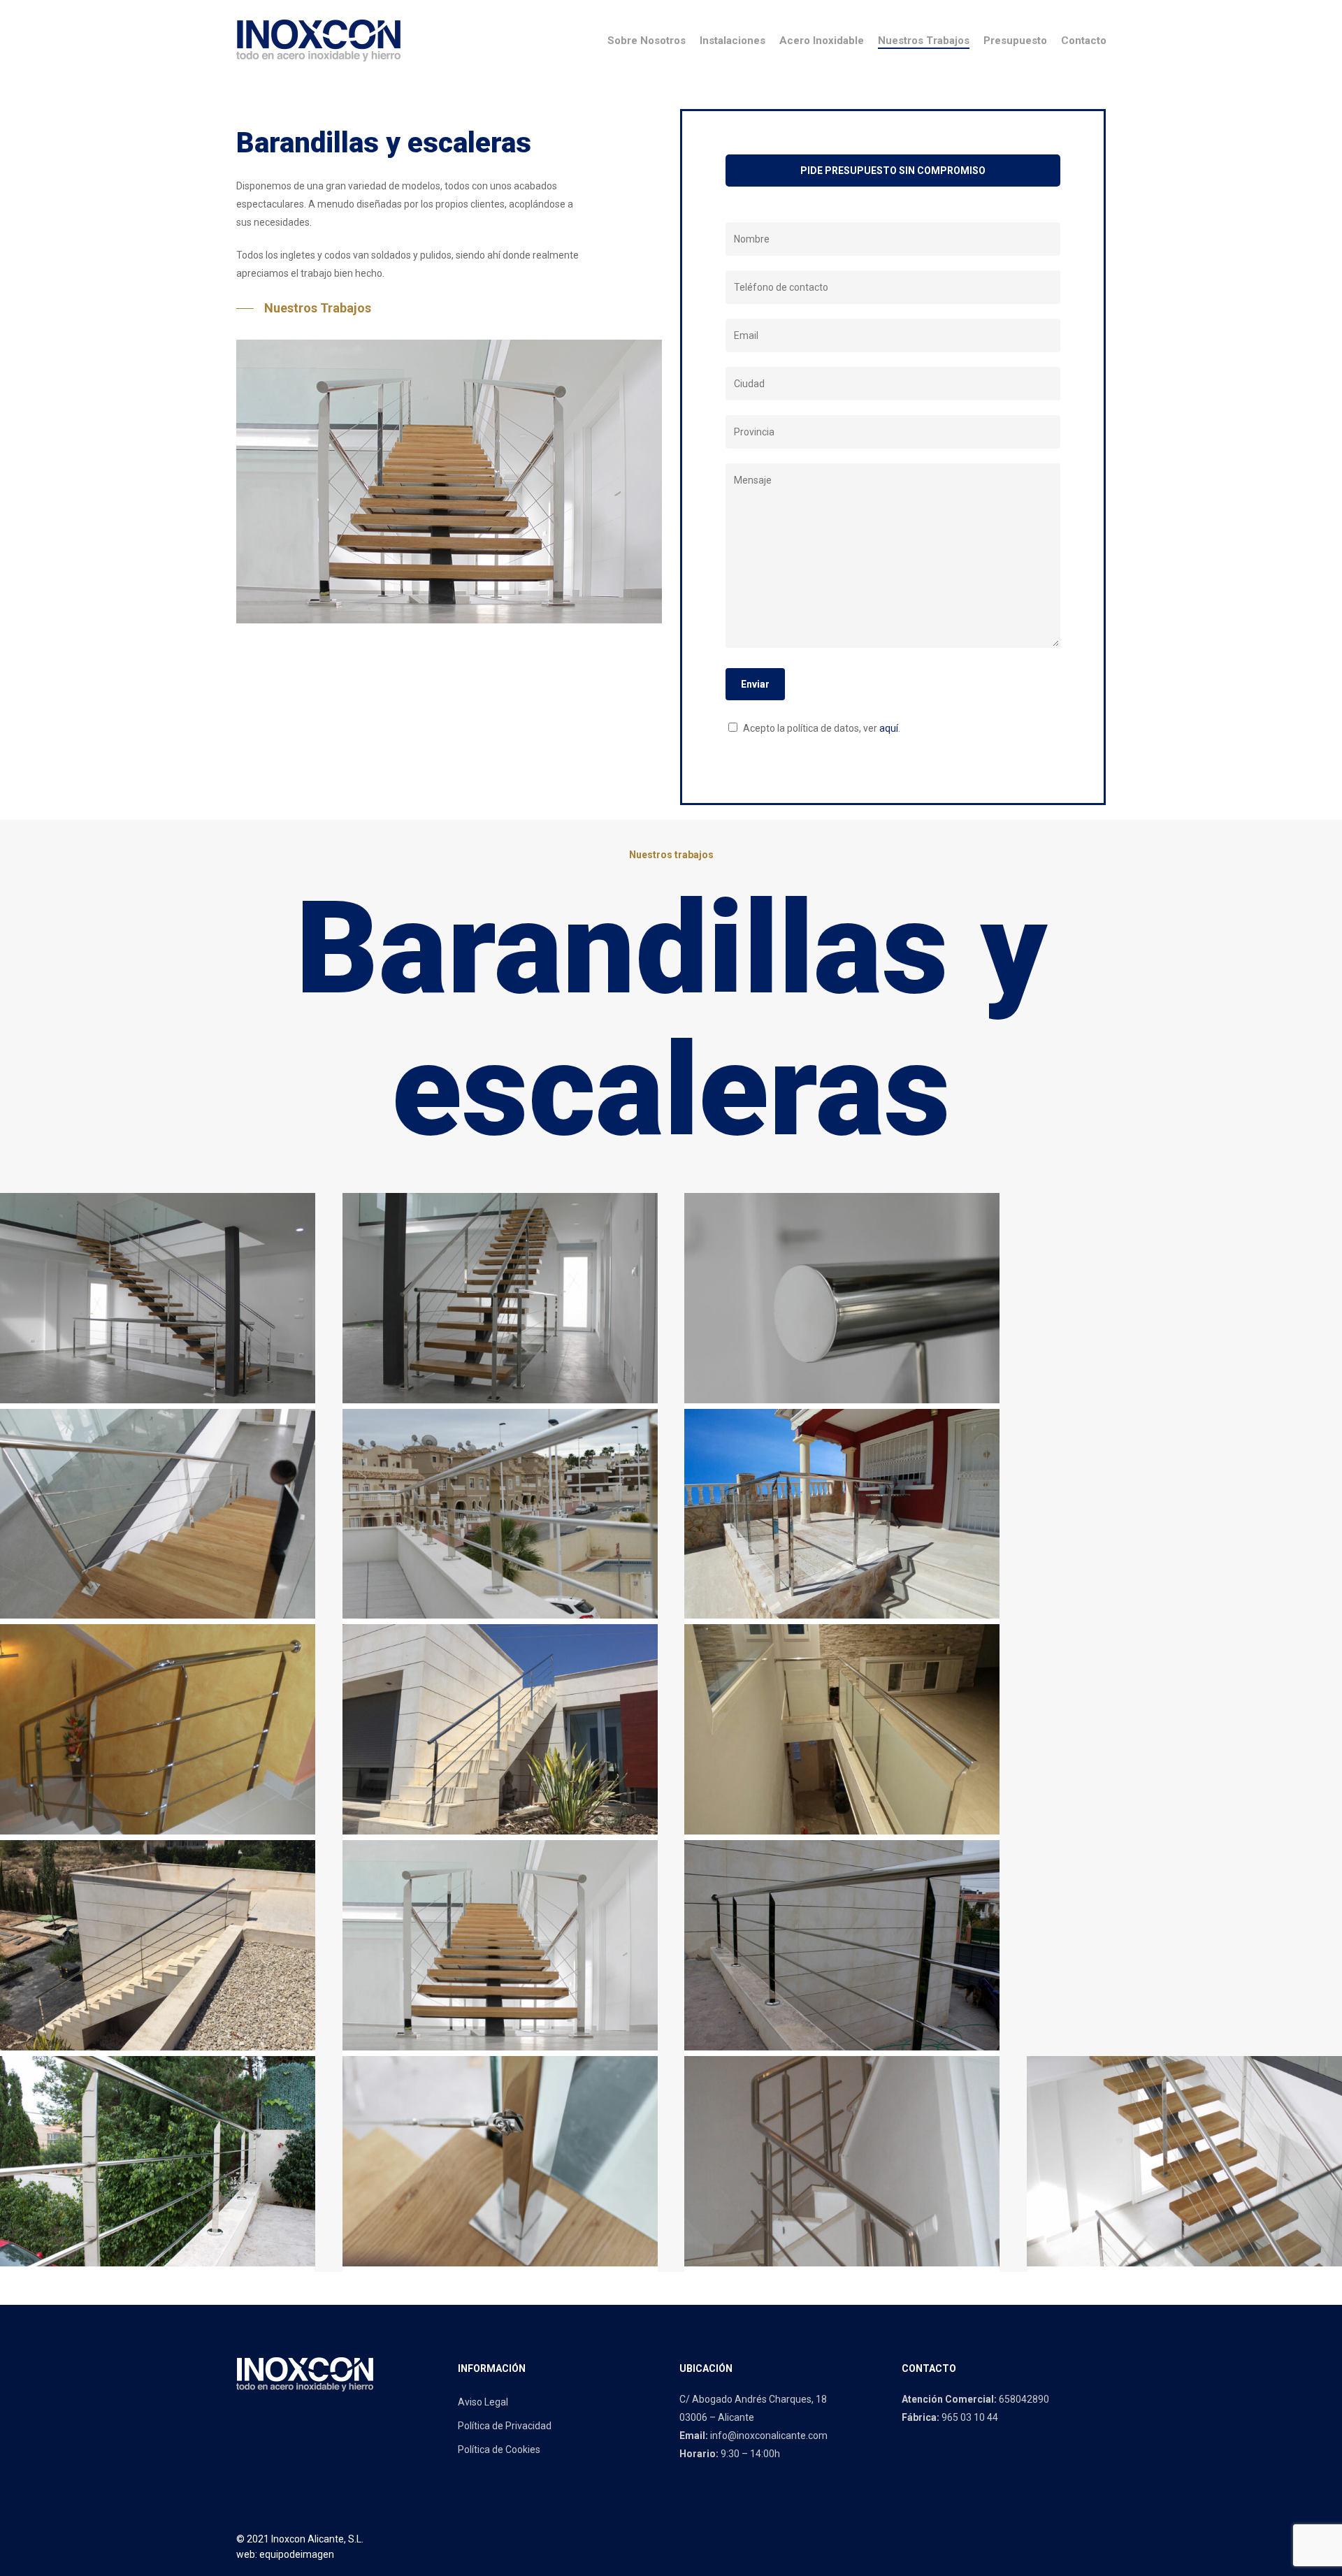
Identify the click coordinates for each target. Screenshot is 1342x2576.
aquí (889, 728)
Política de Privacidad (505, 2426)
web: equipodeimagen (285, 2554)
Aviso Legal (483, 2402)
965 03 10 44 (970, 2417)
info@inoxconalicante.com (769, 2436)
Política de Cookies (499, 2450)
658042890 (1024, 2399)
